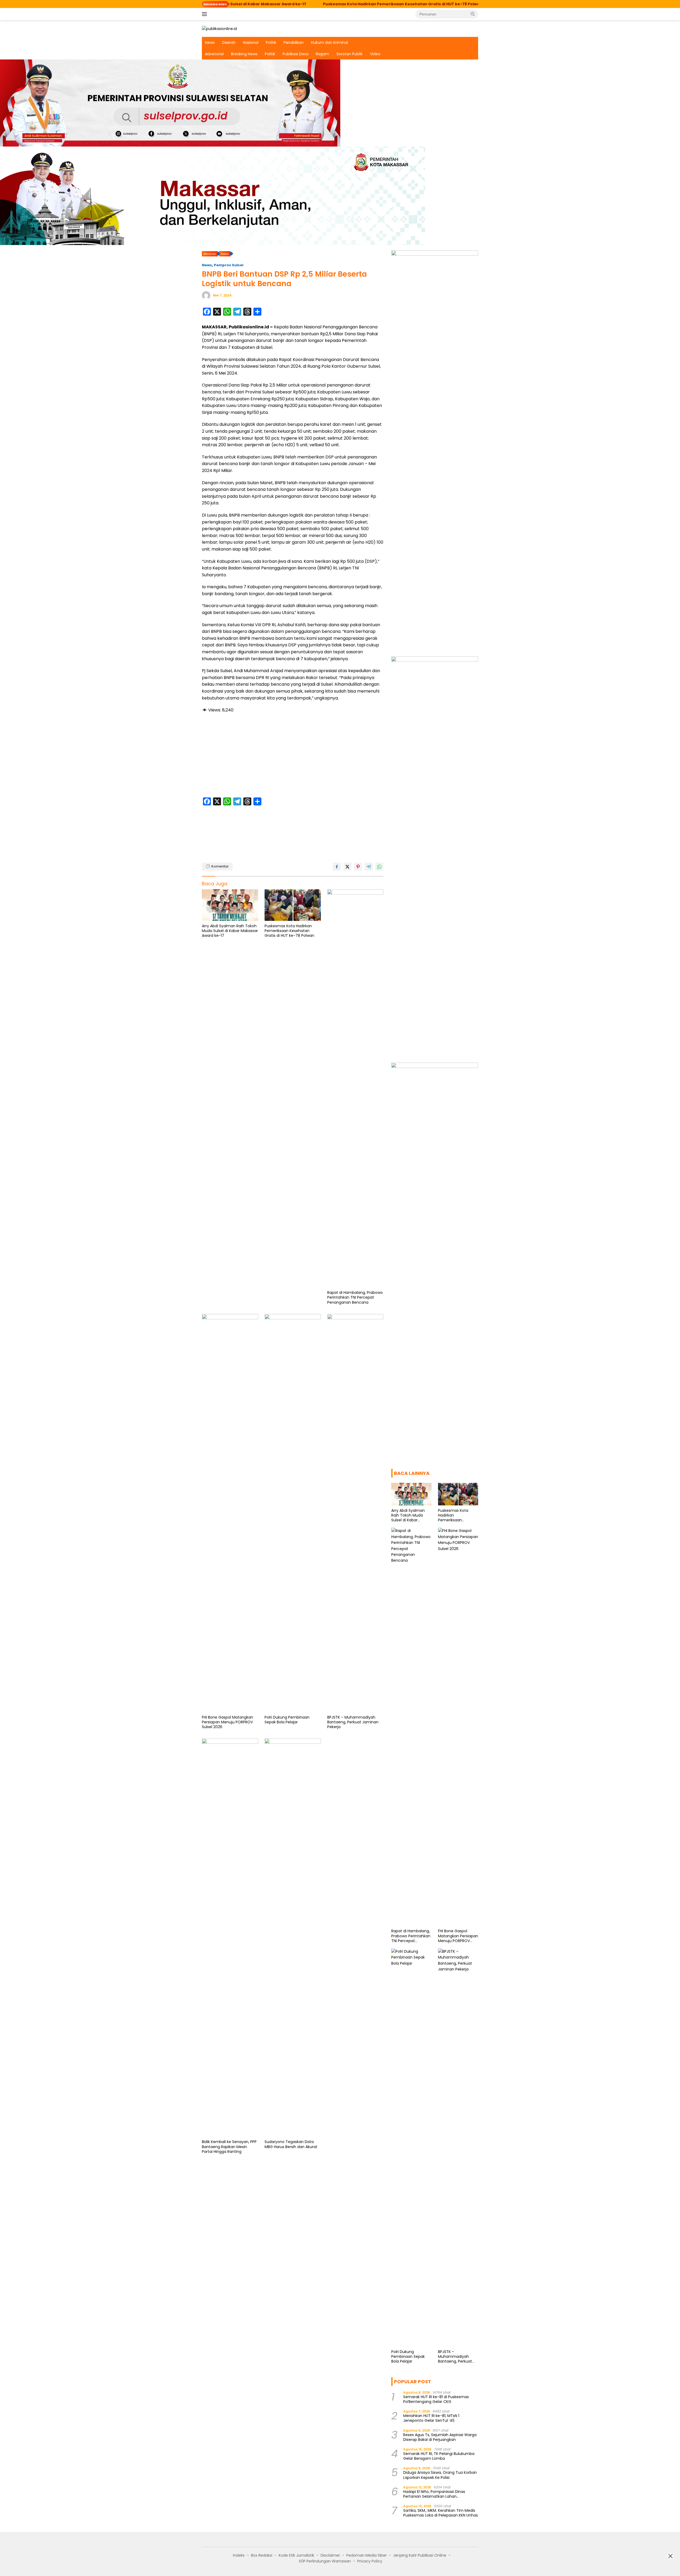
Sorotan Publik (350, 54)
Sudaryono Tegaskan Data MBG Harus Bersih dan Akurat (291, 2144)
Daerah (229, 42)
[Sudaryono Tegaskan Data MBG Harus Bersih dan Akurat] (293, 1938)
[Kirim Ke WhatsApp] (379, 867)
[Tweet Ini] (347, 867)
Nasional (251, 42)
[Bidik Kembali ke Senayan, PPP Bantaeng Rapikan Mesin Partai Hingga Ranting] (230, 1938)
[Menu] (205, 14)
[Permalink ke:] (206, 295)
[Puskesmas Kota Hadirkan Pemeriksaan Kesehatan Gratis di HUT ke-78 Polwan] (293, 905)
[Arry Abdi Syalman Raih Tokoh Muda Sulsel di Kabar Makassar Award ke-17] (230, 905)
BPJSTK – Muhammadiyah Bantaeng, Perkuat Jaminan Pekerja (353, 1722)
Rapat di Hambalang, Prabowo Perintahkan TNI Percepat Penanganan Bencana (464, 4)
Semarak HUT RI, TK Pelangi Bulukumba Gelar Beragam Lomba (439, 2456)
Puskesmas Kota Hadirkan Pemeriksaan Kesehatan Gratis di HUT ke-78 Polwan (287, 4)
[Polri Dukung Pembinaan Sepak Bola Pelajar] (293, 1513)
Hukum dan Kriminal (330, 42)
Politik (271, 42)
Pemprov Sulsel (229, 265)
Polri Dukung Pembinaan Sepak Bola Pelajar (287, 1720)
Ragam (322, 54)
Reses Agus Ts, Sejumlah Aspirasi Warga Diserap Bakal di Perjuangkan (440, 2437)
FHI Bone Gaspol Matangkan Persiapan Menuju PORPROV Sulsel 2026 (228, 1722)
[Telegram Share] (369, 867)
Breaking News (244, 54)
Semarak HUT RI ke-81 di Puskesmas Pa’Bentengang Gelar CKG (436, 2399)
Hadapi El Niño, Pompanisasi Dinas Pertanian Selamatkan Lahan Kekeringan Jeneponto (434, 2494)
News (210, 42)
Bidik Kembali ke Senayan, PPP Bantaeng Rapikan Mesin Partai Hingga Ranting (229, 2147)
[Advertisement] (293, 756)
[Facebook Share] (337, 867)
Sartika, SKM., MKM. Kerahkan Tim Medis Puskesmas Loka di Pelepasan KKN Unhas (441, 2513)
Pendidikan (294, 42)
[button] (473, 14)
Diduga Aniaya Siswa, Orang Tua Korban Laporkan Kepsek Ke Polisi (440, 2475)
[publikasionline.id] (219, 28)
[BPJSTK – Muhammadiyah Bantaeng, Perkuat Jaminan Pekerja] (355, 1513)
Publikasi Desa (296, 54)
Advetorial (214, 54)
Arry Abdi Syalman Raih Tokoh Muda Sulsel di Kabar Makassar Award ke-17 (230, 931)
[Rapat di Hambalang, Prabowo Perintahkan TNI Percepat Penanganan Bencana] (355, 1088)
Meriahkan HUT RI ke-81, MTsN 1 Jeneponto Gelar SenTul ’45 (431, 2418)
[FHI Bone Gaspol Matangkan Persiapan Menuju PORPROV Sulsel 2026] (230, 1513)
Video (375, 54)
